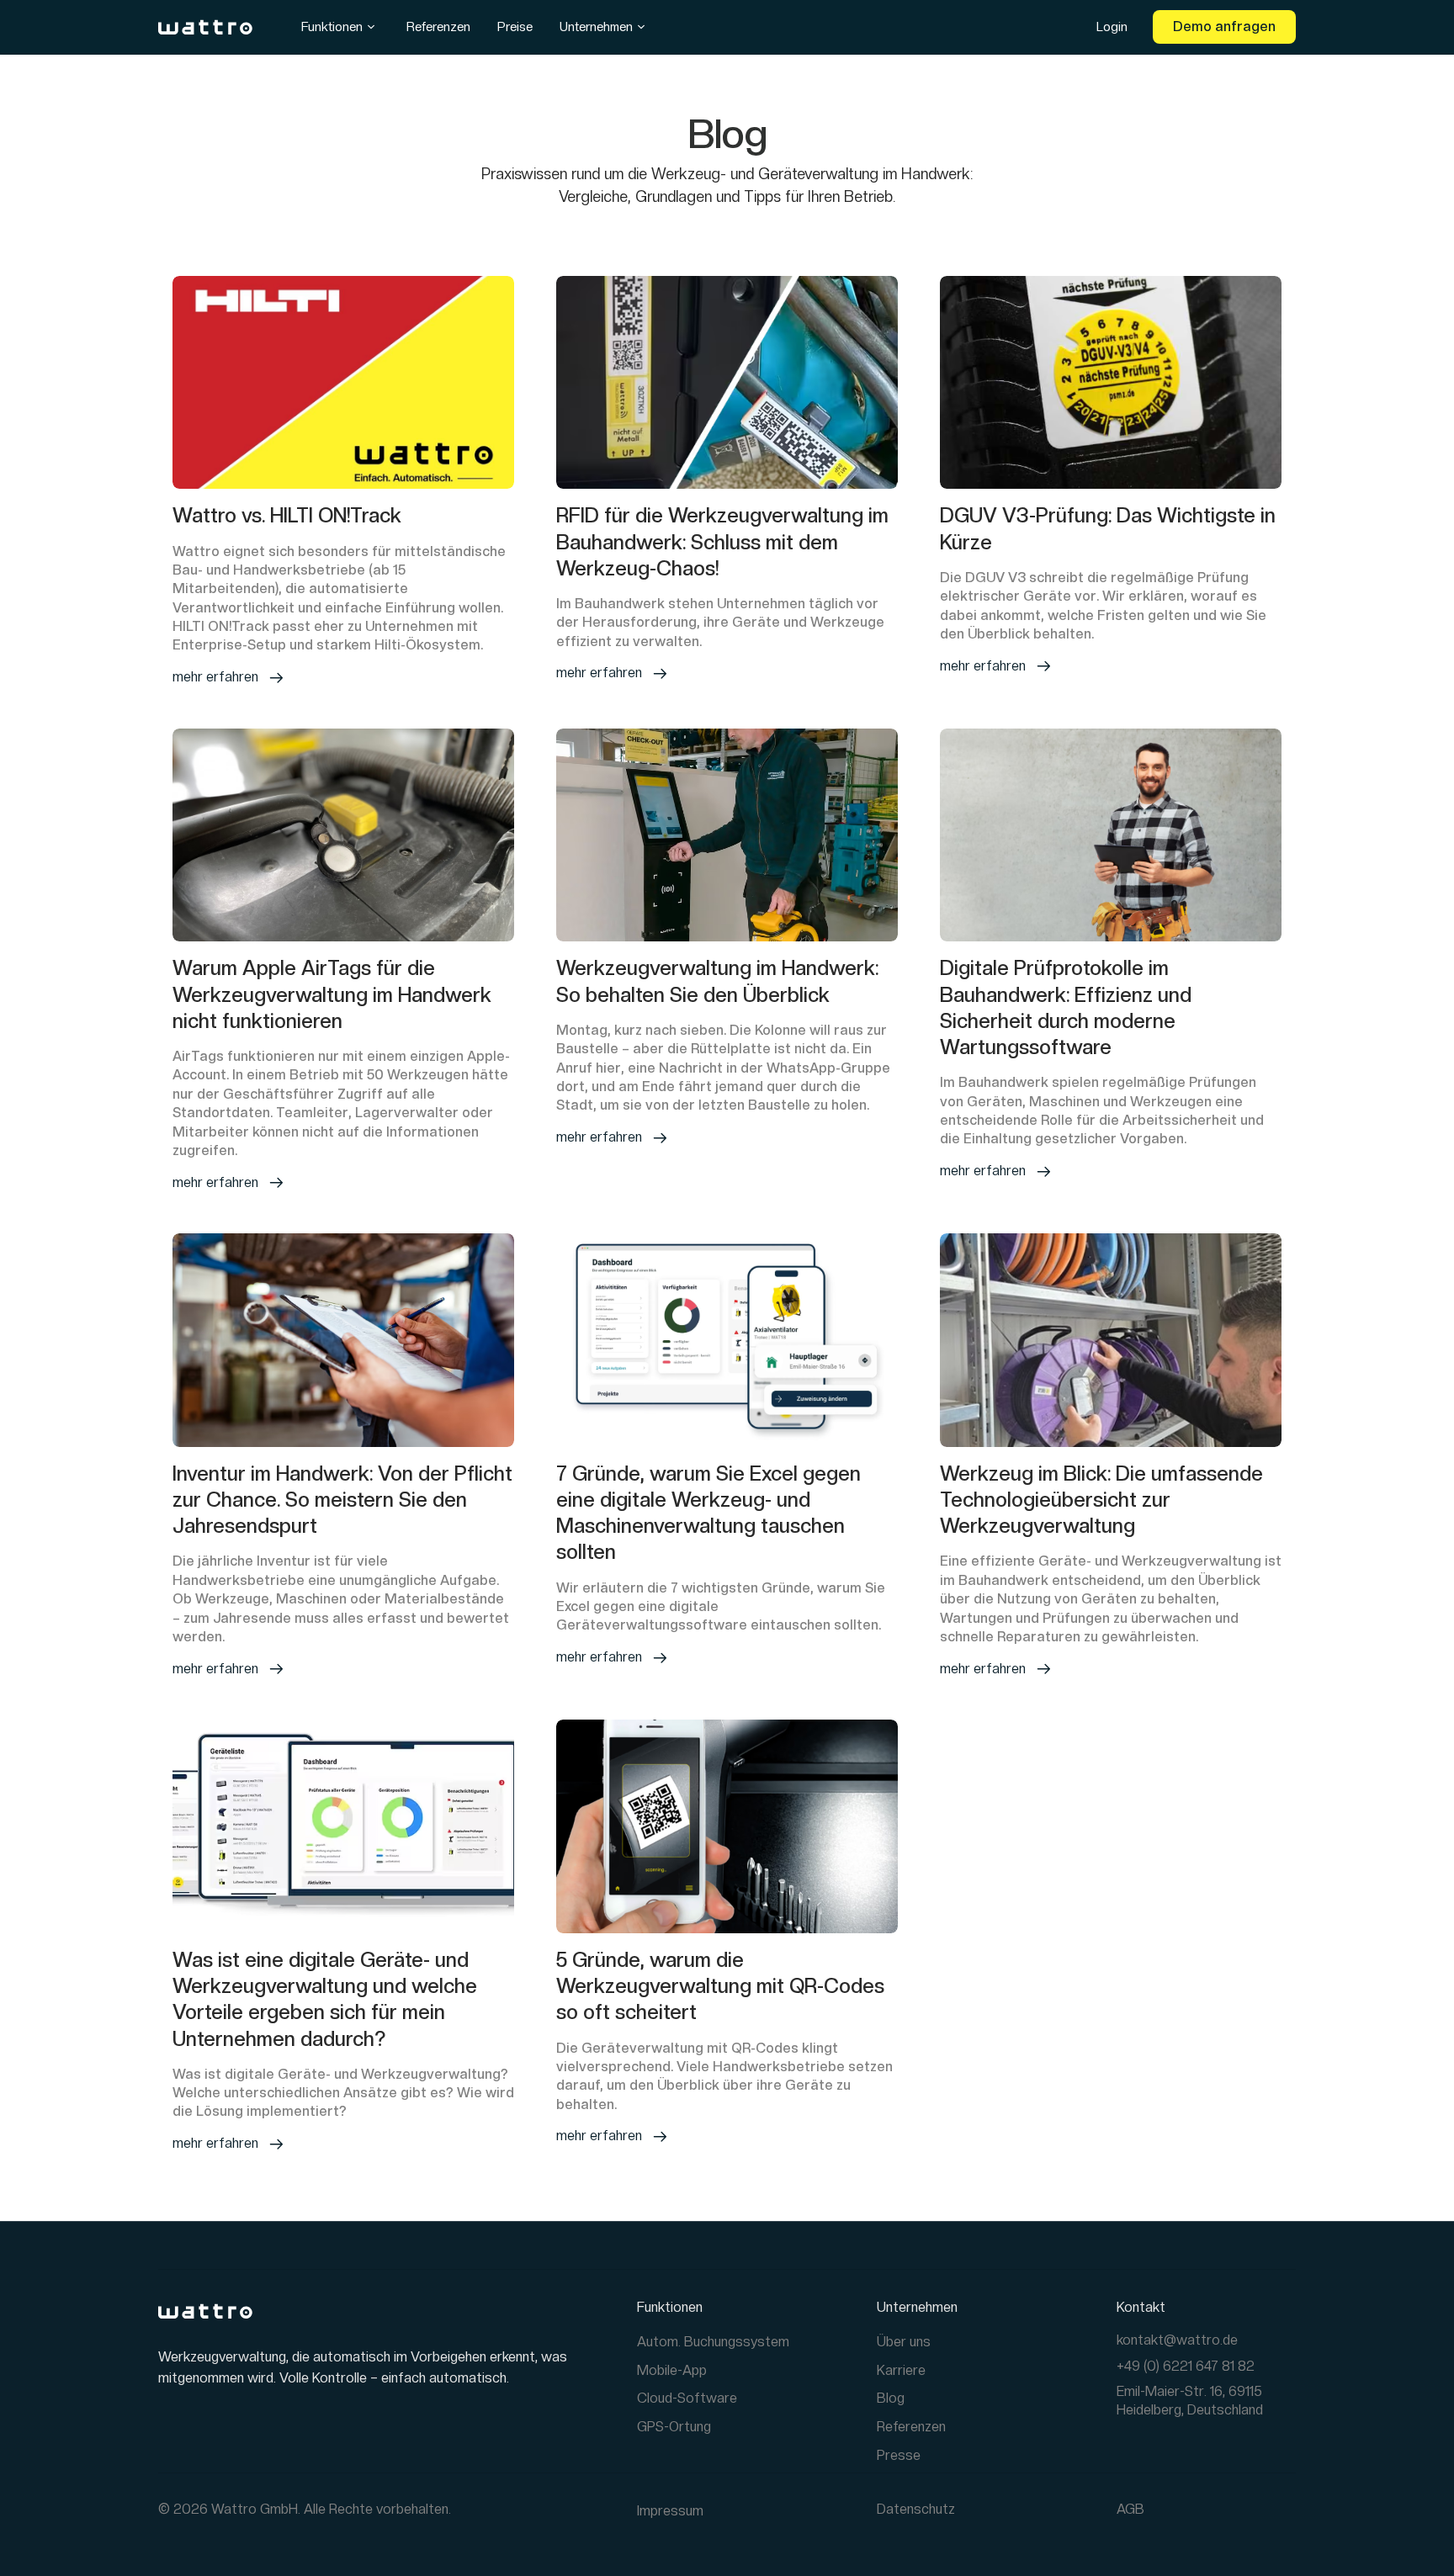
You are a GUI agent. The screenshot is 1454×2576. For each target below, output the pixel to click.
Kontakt (1141, 2307)
